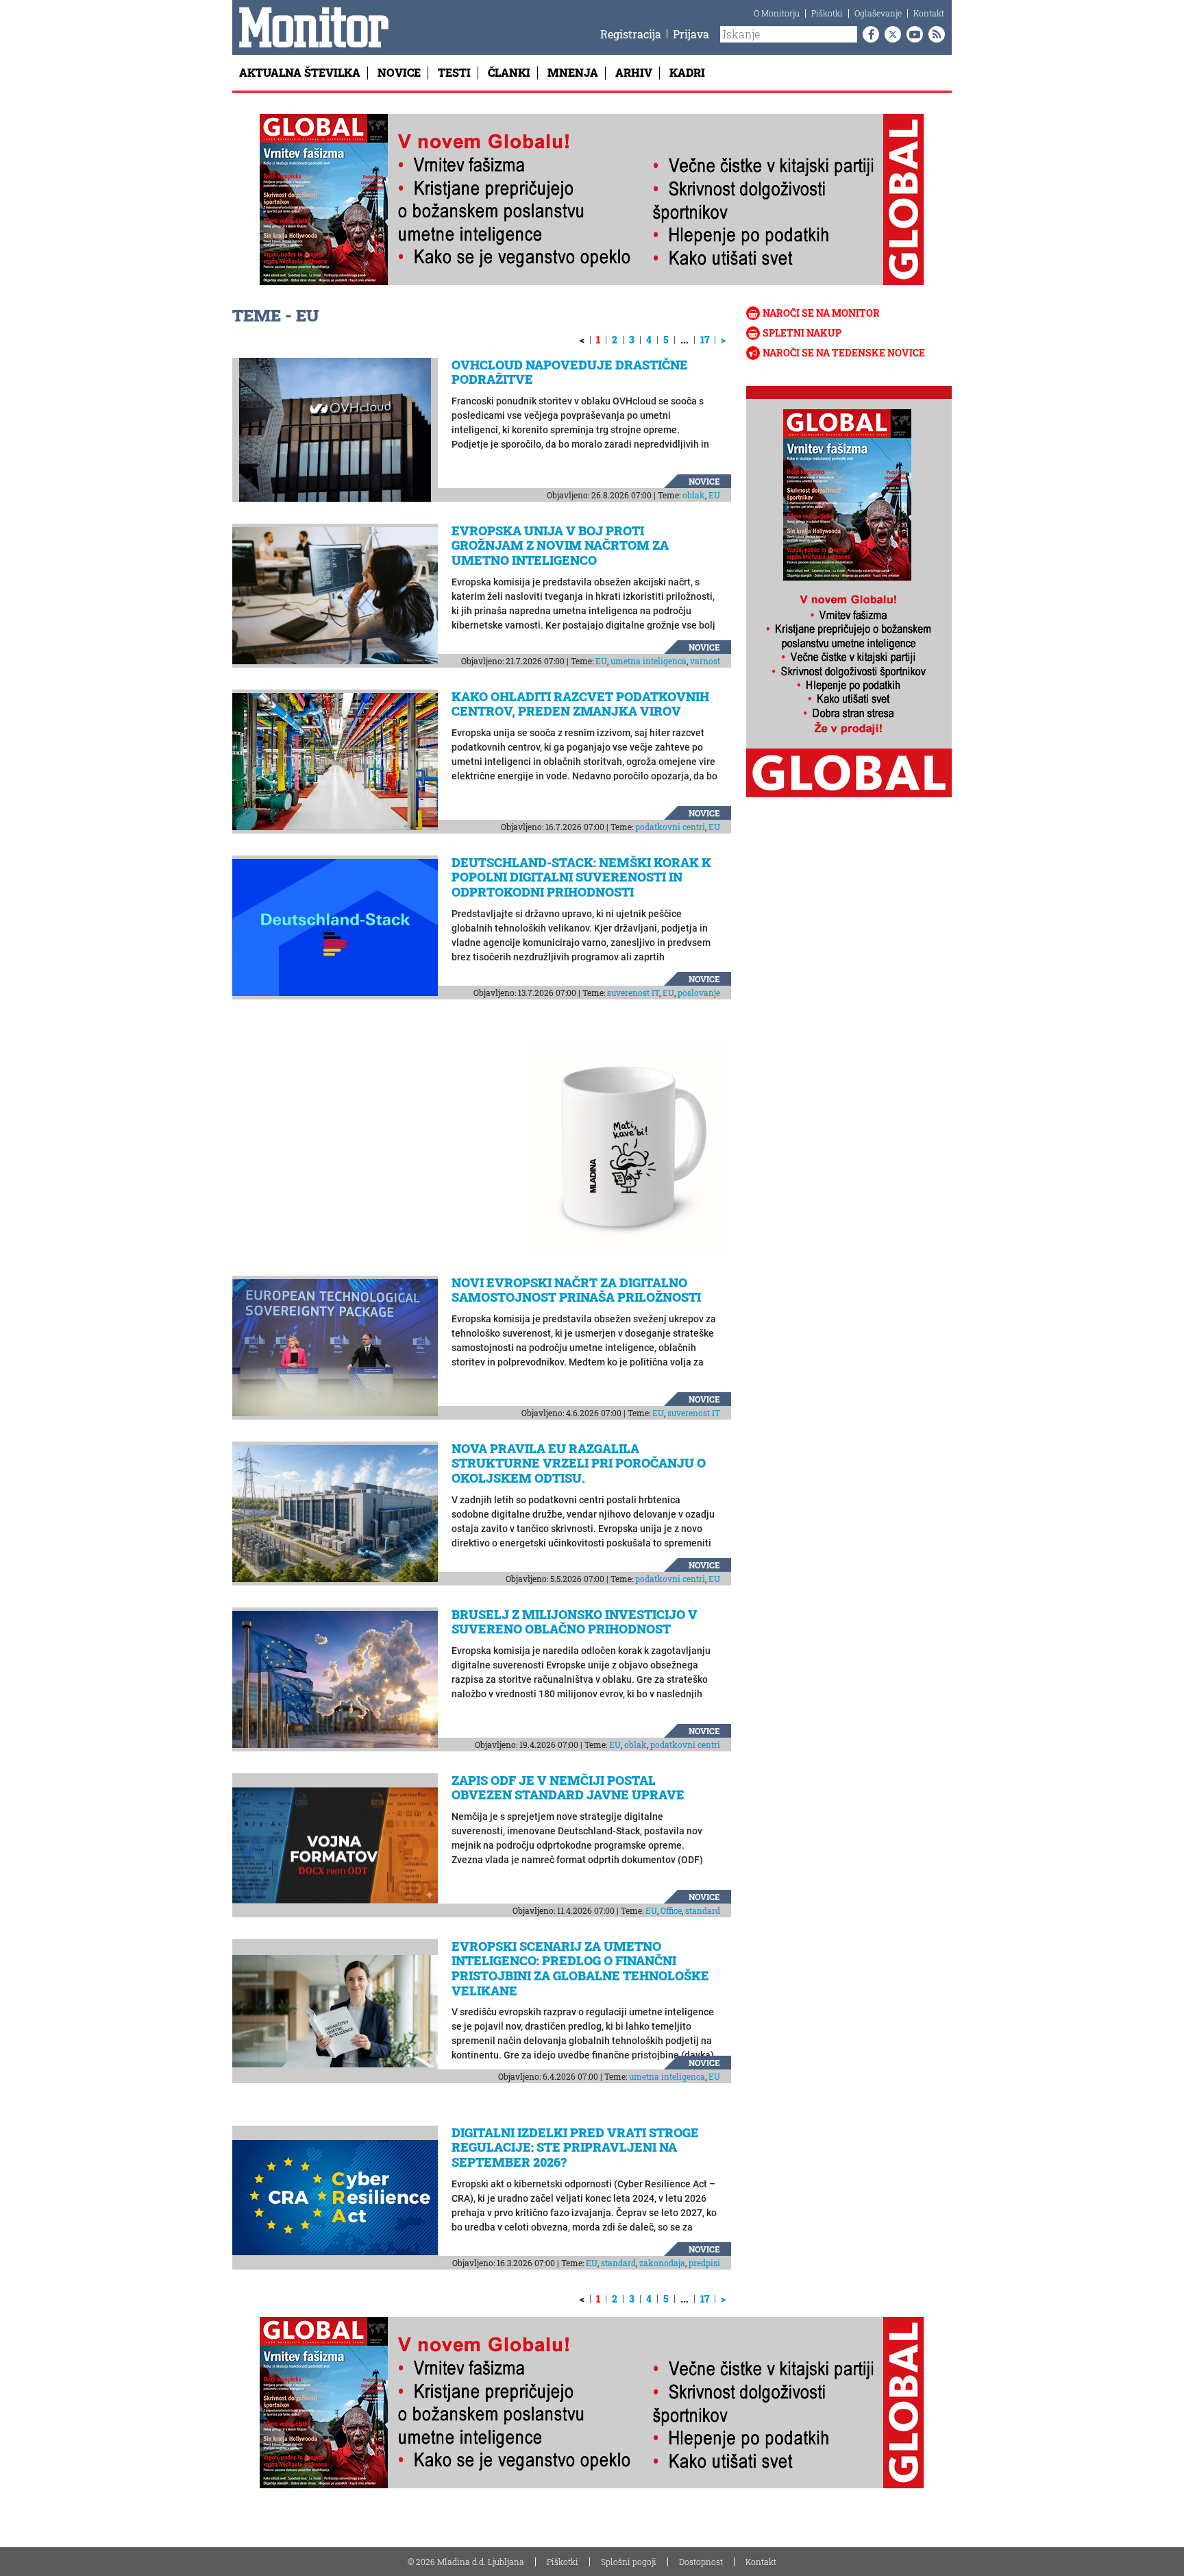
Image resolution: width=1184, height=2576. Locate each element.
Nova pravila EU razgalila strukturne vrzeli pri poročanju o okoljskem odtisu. (579, 1463)
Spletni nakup (802, 333)
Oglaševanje (878, 13)
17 (705, 340)
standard (703, 1910)
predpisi (704, 2263)
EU (714, 495)
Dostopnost (701, 2562)
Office (671, 1910)
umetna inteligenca (649, 661)
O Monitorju (777, 13)
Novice (399, 72)
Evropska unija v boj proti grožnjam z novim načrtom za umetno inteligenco (560, 545)
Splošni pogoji (629, 2562)
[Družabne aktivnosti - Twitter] (890, 34)
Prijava (691, 34)
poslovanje (699, 993)
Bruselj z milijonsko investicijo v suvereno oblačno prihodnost (575, 1622)
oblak (694, 495)
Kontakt (929, 13)
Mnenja (573, 72)
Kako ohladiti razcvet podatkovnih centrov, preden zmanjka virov (580, 704)
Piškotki (827, 13)
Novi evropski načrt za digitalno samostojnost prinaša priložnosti (576, 1290)
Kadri (687, 72)
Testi (454, 72)
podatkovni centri (670, 827)
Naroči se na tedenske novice (844, 353)
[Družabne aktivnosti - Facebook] (868, 34)
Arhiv (634, 72)
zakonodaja (662, 2263)
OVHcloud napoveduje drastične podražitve (570, 372)
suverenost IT (633, 993)
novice (704, 481)
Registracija (631, 34)
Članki (509, 72)
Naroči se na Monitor (821, 313)
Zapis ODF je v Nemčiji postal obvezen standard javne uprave (568, 1788)
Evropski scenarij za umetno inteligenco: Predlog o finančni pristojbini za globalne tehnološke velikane (580, 1968)
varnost (705, 661)
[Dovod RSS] (934, 34)
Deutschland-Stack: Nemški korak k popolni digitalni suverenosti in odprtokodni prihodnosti (581, 877)
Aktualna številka (300, 72)
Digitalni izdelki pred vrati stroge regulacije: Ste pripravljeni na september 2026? (575, 2147)
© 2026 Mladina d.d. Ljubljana (466, 2562)
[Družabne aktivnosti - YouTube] (912, 34)
